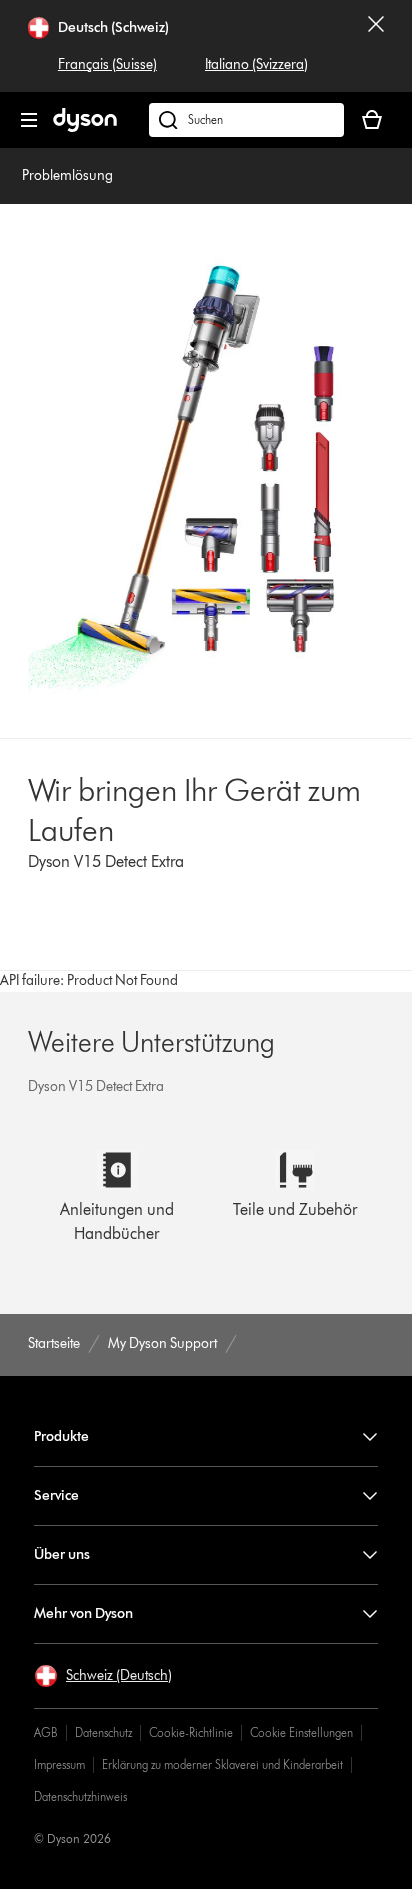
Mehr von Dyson (83, 1613)
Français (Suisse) (107, 64)
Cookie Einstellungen (301, 1732)
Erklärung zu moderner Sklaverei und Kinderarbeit (222, 1764)
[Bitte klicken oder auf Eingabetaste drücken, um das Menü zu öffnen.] (29, 120)
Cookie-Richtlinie (191, 1732)
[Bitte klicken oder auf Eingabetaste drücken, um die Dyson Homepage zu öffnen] (85, 127)
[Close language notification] (376, 46)
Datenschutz (103, 1732)
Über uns (62, 1554)
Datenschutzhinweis (80, 1796)
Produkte (61, 1436)
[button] (103, 1676)
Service (56, 1495)
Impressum (59, 1764)
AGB (46, 1732)
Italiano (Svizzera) (256, 64)
